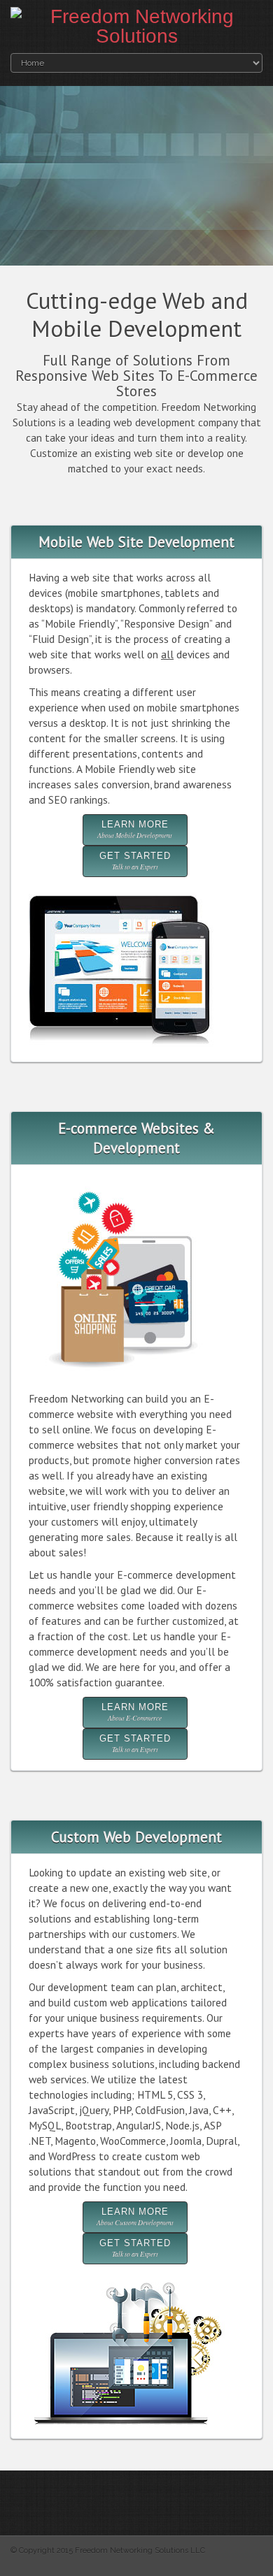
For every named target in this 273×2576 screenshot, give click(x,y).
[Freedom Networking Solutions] (136, 27)
